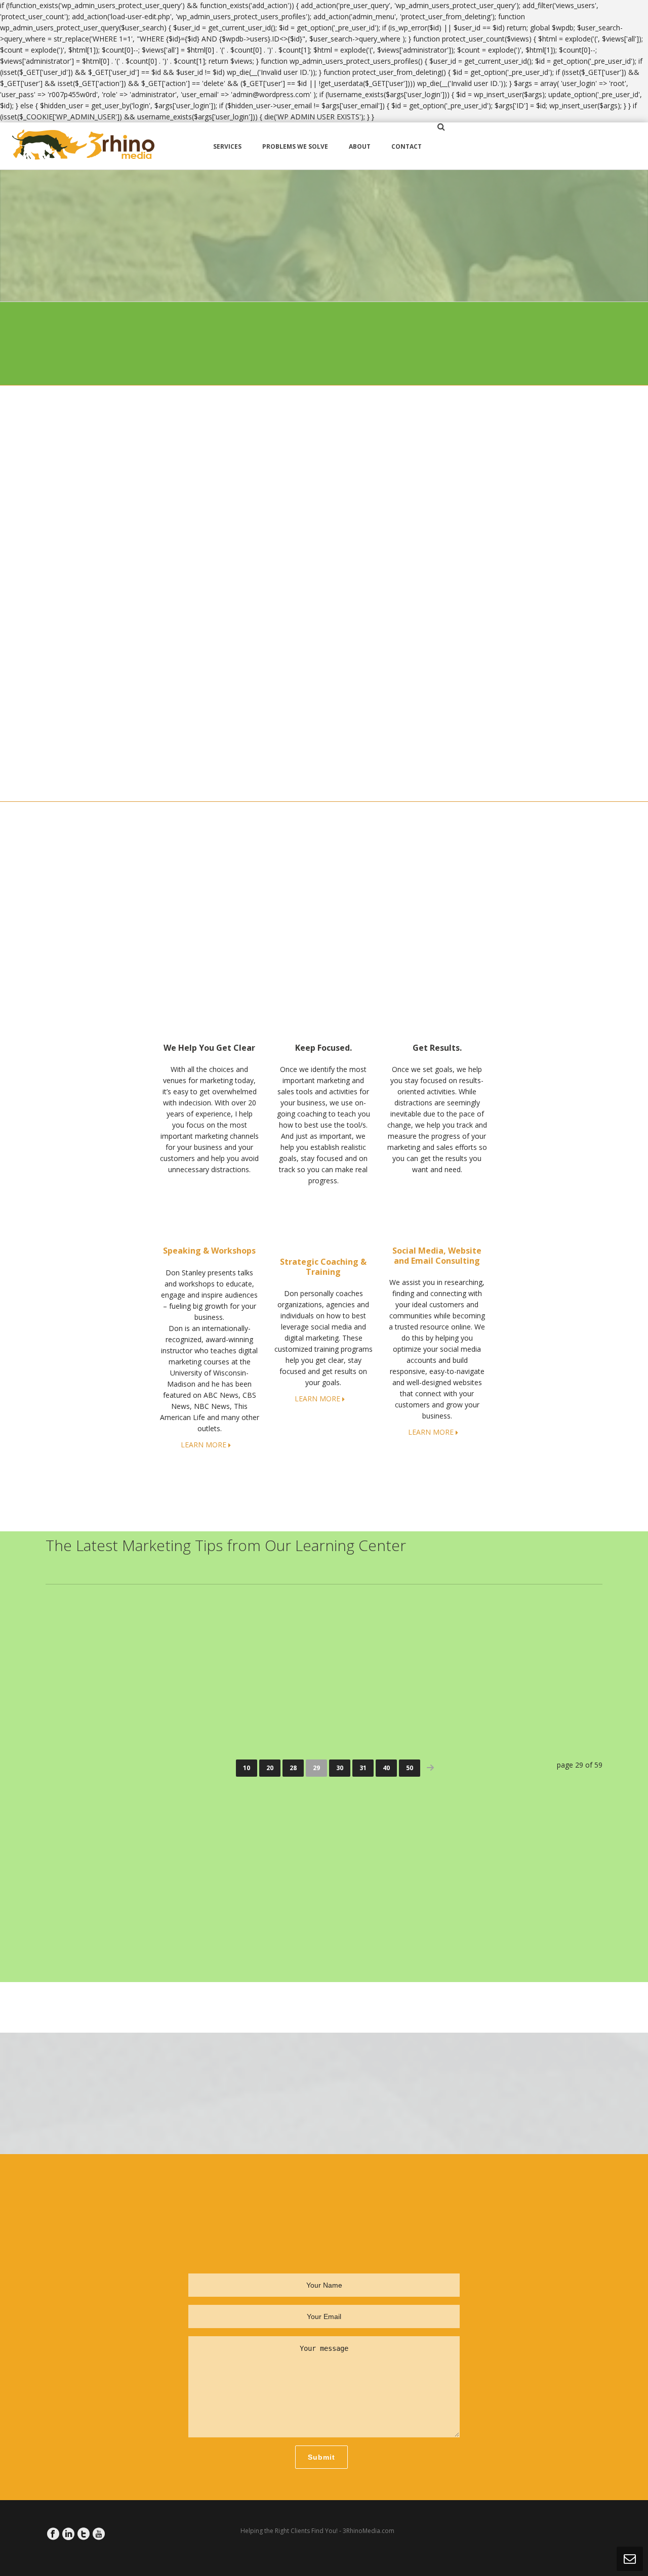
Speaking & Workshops (209, 1251)
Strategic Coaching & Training (323, 1266)
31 (363, 1768)
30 (340, 1768)
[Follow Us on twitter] (84, 2534)
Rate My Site (477, 344)
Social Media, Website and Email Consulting (437, 1255)
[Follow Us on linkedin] (68, 2534)
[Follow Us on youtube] (99, 2534)
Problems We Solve (295, 146)
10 (247, 1768)
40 (386, 1768)
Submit (321, 2457)
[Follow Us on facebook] (53, 2534)
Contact (407, 146)
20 (270, 1768)
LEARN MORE (204, 1445)
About (360, 146)
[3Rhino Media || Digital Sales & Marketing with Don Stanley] (84, 146)
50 (410, 1768)
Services (227, 146)
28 (293, 1768)
